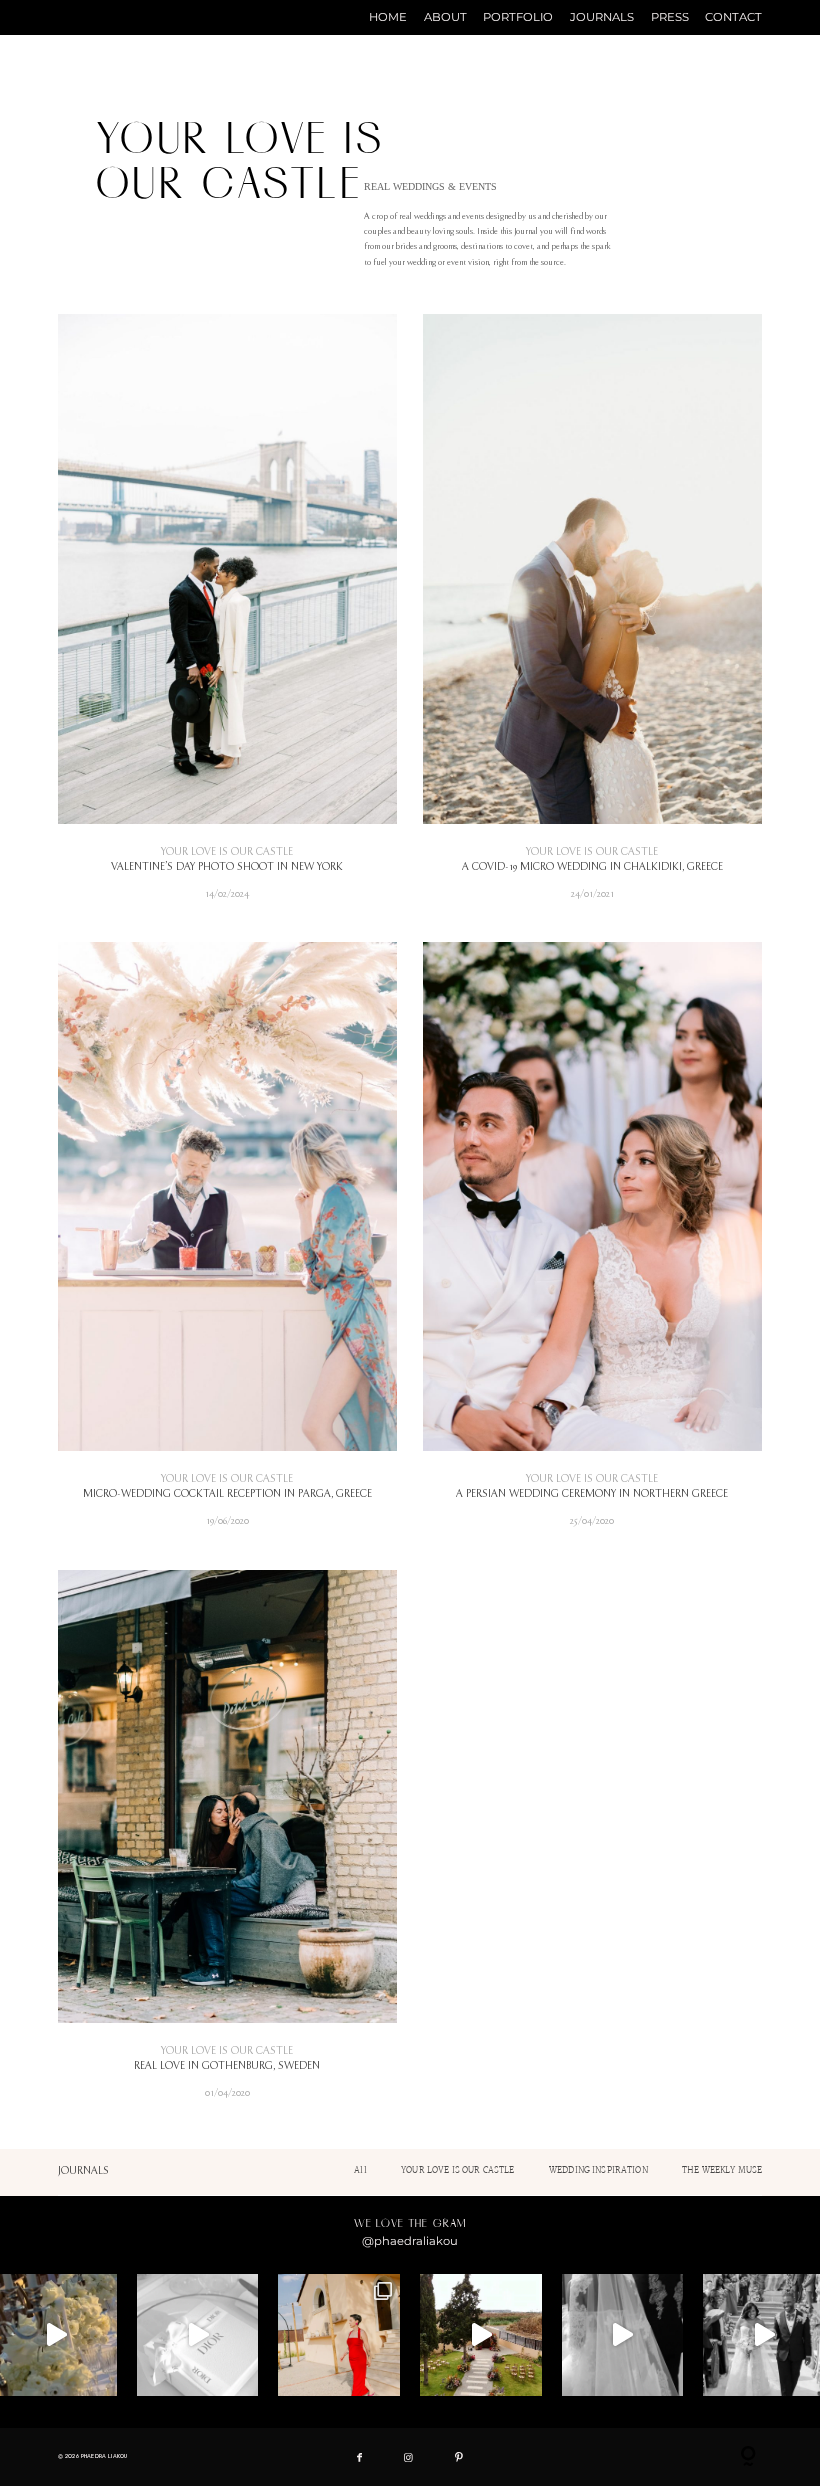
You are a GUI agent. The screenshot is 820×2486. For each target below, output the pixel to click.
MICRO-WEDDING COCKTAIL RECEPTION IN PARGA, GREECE (227, 1244)
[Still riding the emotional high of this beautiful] (339, 2335)
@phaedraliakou (410, 2241)
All (360, 2170)
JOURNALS (602, 18)
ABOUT (445, 18)
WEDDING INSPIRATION (598, 2170)
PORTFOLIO (518, 18)
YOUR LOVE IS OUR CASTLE (227, 852)
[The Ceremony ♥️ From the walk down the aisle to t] (623, 2335)
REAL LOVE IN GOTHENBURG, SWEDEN (227, 1844)
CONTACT (733, 18)
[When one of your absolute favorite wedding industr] (481, 2335)
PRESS (670, 18)
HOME (388, 18)
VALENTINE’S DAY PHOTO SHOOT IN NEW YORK (227, 616)
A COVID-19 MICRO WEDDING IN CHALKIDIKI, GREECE (592, 616)
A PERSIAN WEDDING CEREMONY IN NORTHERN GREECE (592, 1244)
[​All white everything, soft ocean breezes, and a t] (198, 2335)
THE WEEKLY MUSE (722, 2170)
